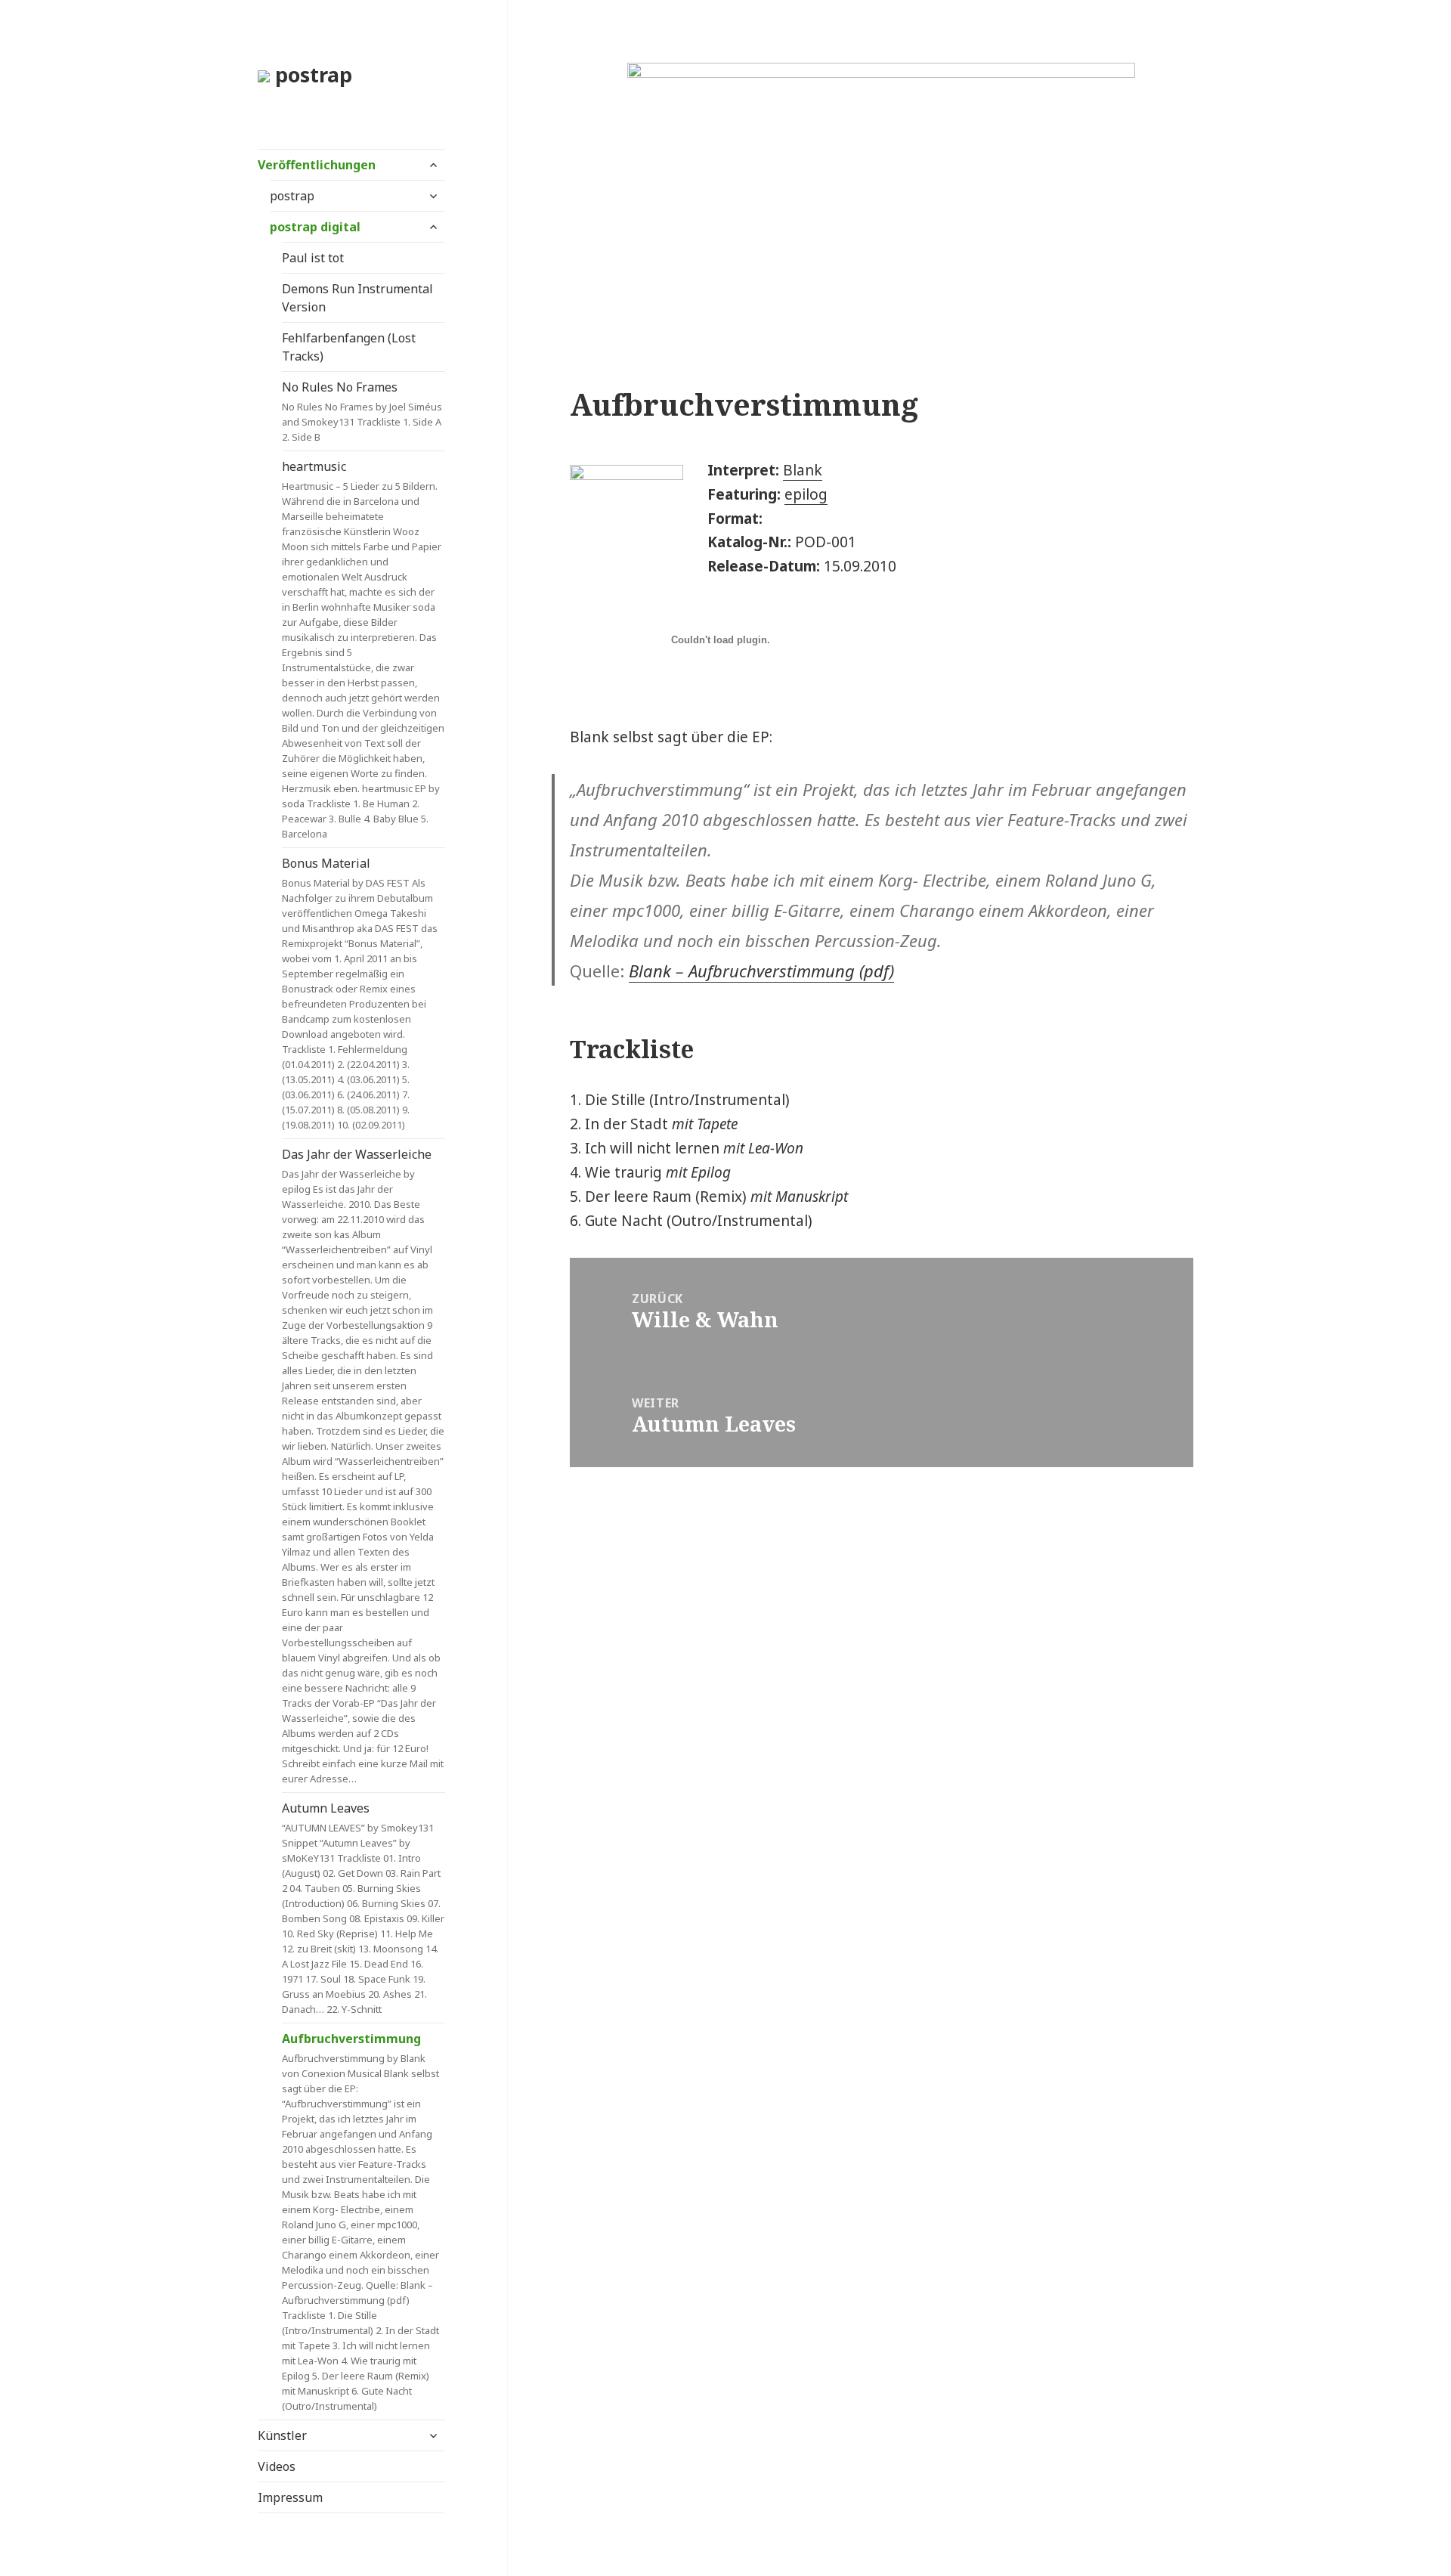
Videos (277, 2466)
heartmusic (363, 649)
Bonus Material (360, 993)
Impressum (290, 2497)
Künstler (282, 2435)
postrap (311, 74)
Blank (803, 470)
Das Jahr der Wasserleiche (363, 1466)
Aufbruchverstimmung (360, 2221)
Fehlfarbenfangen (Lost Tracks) (349, 347)
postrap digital (315, 227)
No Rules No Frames (362, 411)
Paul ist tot (313, 258)
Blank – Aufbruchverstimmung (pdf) (761, 971)
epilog (806, 494)
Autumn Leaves (363, 1908)
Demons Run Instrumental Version (357, 298)
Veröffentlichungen (317, 165)
